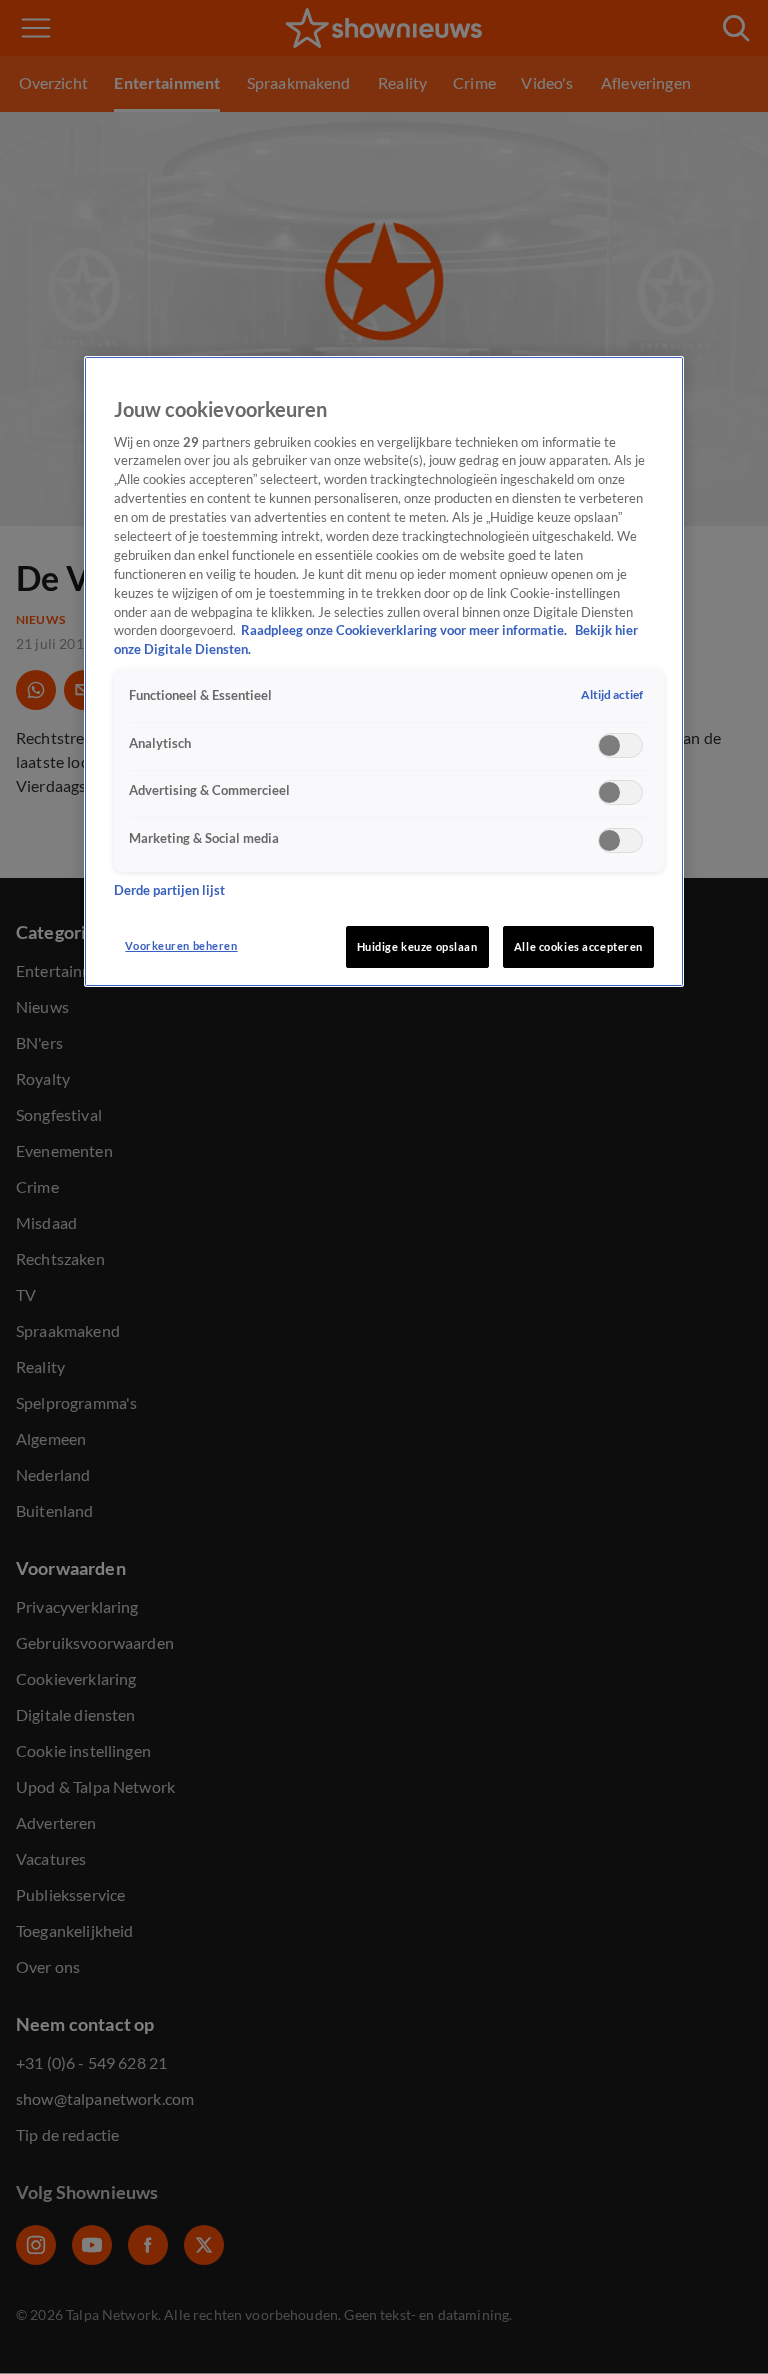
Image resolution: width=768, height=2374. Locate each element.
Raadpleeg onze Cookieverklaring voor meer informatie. (405, 630)
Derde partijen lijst (169, 890)
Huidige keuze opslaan (417, 946)
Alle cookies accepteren (578, 946)
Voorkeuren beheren (181, 945)
